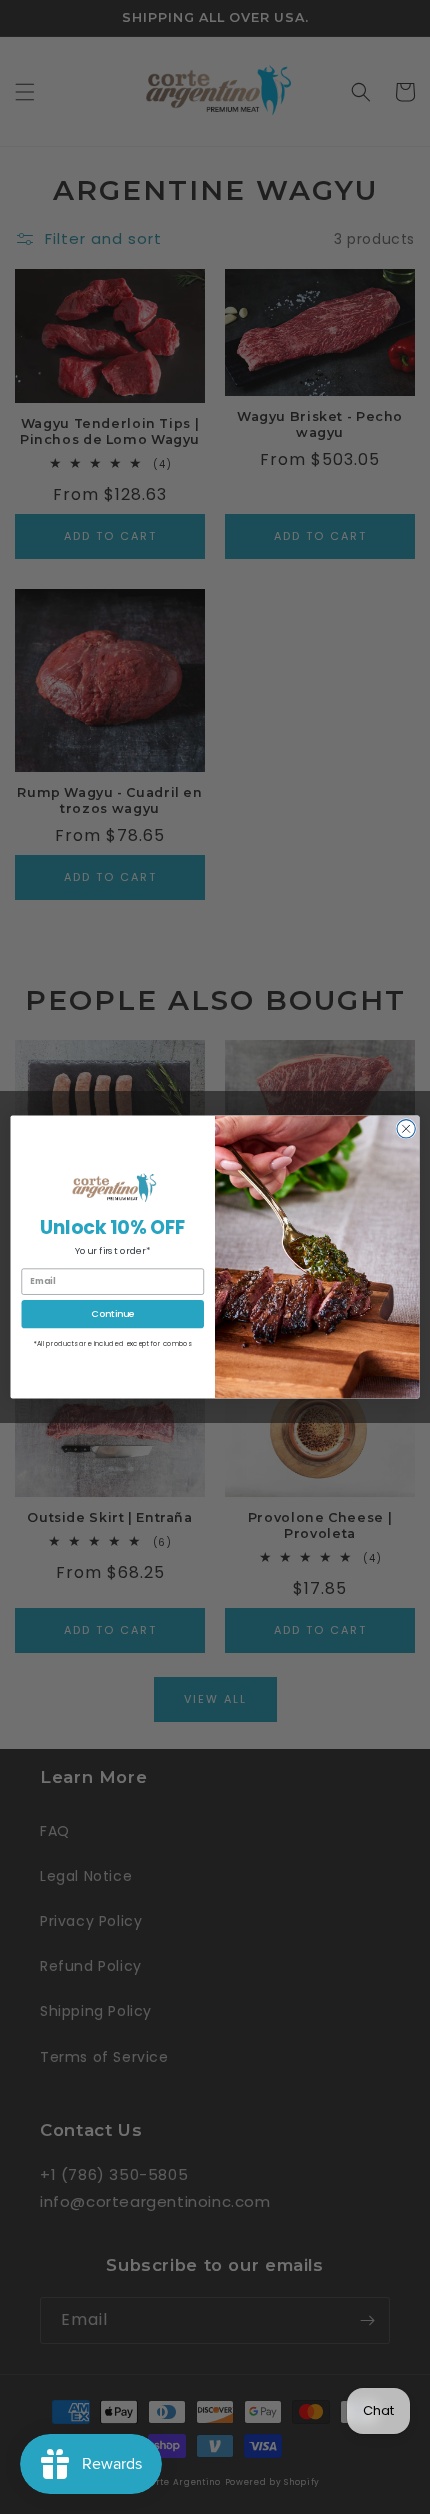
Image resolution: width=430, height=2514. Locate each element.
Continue (112, 1313)
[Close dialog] (406, 1129)
